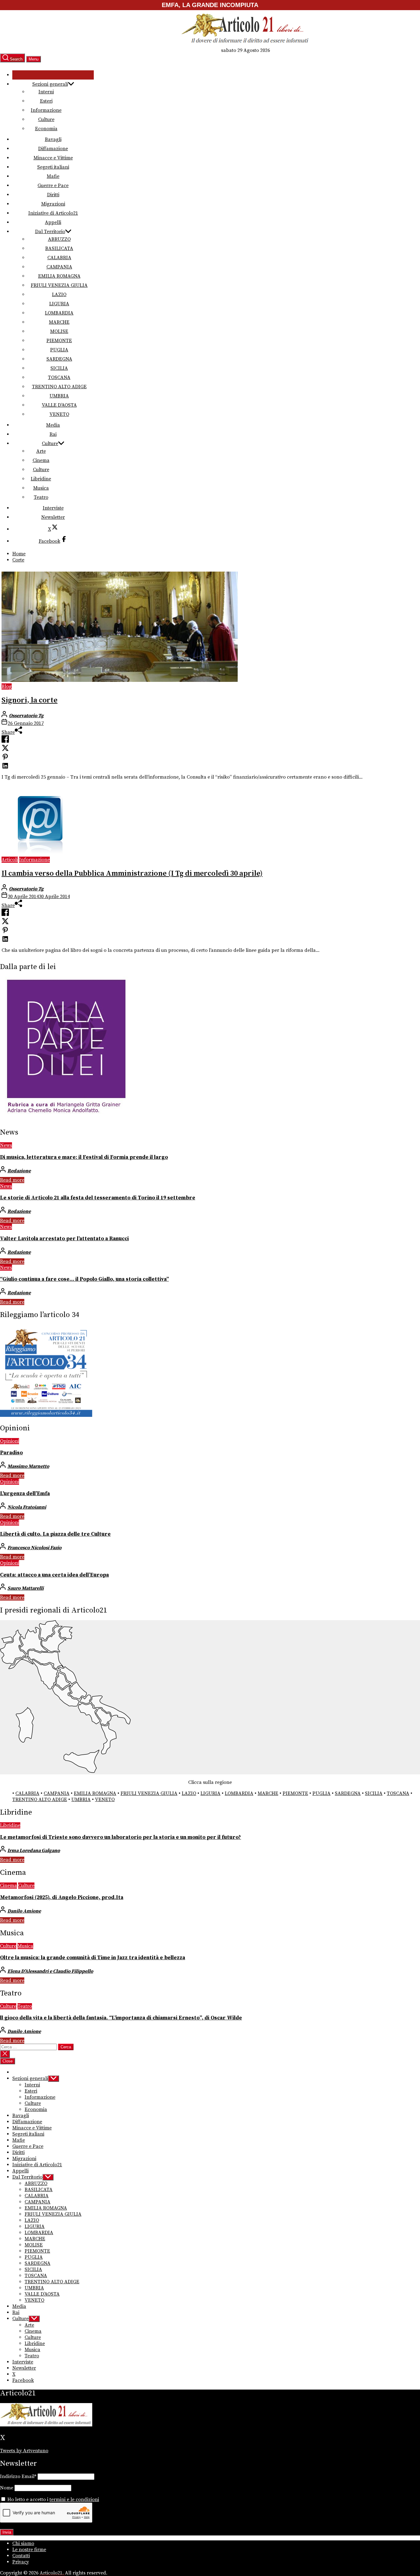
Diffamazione (53, 149)
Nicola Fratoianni (27, 1507)
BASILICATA (59, 248)
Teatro (41, 497)
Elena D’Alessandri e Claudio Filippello (50, 1971)
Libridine (41, 479)
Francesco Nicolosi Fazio (34, 1548)
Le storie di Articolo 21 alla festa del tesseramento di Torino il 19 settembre (98, 1198)
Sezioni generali (50, 84)
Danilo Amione (24, 1911)
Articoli (10, 860)
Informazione (46, 110)
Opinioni (10, 1441)
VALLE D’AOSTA (59, 405)
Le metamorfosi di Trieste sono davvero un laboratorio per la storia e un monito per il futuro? (121, 1837)
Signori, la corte (30, 700)
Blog (7, 686)
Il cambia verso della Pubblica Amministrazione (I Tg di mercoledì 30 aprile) (132, 874)
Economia (46, 129)
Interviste (53, 508)
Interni (46, 92)
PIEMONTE (59, 341)
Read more (12, 1180)
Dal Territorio (50, 232)
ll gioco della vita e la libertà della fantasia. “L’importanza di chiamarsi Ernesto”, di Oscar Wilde (121, 2018)
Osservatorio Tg (26, 716)
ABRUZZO (59, 239)
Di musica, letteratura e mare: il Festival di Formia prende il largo (84, 1157)
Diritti (53, 195)
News (6, 1145)
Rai (53, 434)
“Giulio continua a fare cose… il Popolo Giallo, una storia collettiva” (84, 1279)
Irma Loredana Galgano (34, 1851)
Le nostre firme (29, 2550)
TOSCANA (59, 377)
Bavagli (53, 139)
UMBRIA (59, 396)
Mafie (53, 176)
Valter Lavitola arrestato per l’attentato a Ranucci (64, 1239)
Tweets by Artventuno (24, 2451)
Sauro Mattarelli (26, 1588)
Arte (41, 451)
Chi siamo (23, 2543)
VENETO (59, 414)
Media (53, 425)
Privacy (21, 2562)
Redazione (19, 1171)
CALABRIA (59, 258)
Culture (46, 119)
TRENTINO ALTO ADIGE (59, 387)
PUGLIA (59, 350)
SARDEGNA (59, 359)
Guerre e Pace (53, 186)
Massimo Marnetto (28, 1466)
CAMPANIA (59, 267)
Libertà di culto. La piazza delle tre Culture (55, 1534)
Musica (41, 488)
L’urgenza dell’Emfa (25, 1494)
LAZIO (59, 295)
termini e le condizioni (74, 2500)
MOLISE (59, 331)
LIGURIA (59, 304)
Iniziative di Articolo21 (53, 213)
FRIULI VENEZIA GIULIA (59, 285)
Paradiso (11, 1453)
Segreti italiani (53, 167)
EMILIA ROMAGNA (59, 276)
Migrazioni (53, 204)
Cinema (41, 460)
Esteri (46, 101)
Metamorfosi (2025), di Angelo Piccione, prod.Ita (62, 1898)
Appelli (53, 222)
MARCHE (59, 322)
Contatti (21, 2556)
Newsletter (53, 517)
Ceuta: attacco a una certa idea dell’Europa (54, 1575)
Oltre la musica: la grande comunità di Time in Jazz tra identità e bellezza (93, 1958)
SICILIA (59, 368)
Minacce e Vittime (53, 158)
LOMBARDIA (59, 313)
